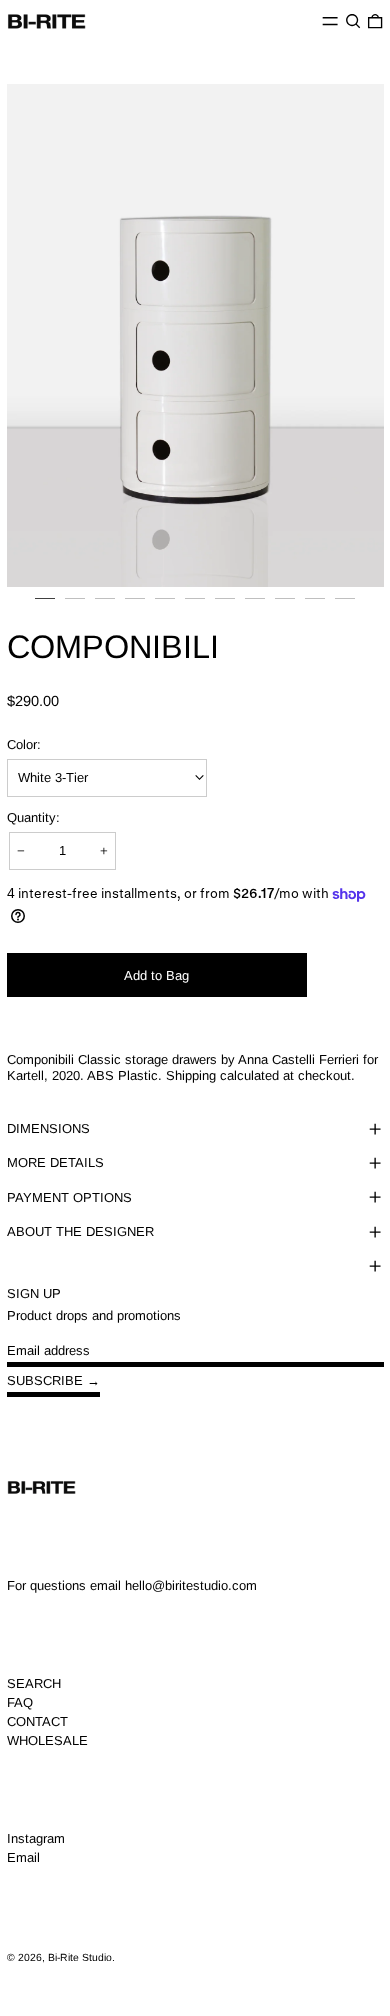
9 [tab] (285, 608)
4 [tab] (135, 608)
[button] (353, 21)
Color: (24, 744)
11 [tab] (345, 608)
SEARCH (34, 1683)
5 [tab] (165, 608)
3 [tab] (105, 608)
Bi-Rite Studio (80, 1957)
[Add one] (103, 851)
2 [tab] (75, 608)
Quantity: (33, 817)
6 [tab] (195, 608)
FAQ (20, 1702)
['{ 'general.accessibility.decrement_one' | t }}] (21, 851)
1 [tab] (45, 608)
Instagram (36, 1838)
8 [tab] (255, 608)
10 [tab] (315, 608)
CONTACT (37, 1721)
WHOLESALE (47, 1740)
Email (23, 1857)
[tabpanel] (195, 336)
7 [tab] (225, 608)
